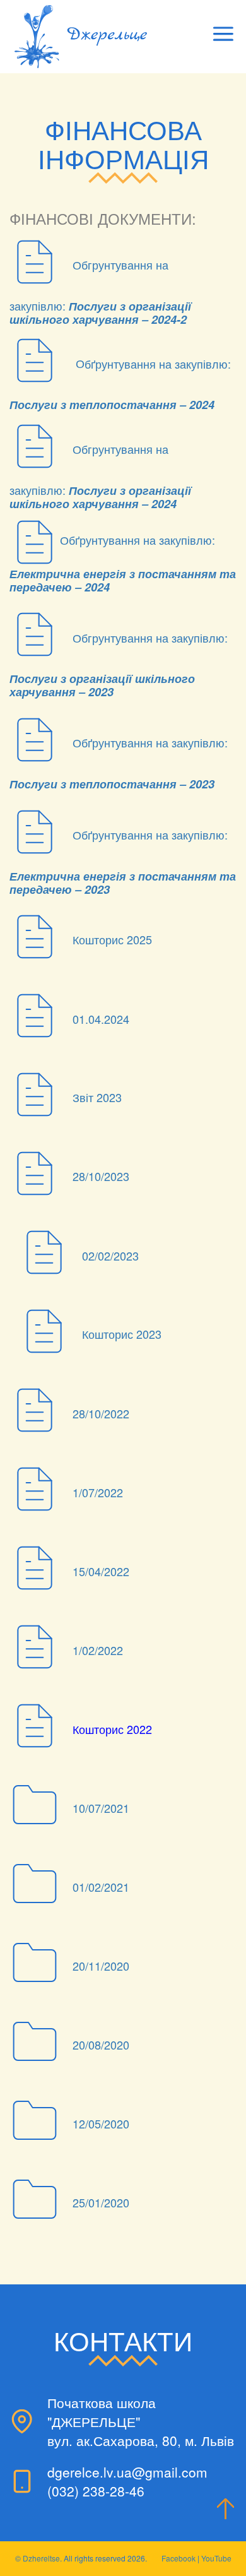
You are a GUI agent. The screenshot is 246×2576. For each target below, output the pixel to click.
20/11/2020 (101, 1966)
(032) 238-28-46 (96, 2491)
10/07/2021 (101, 1808)
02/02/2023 (110, 1255)
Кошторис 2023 (122, 1334)
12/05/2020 (101, 2123)
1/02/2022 (98, 1650)
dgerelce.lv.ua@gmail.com (127, 2472)
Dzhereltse (41, 2558)
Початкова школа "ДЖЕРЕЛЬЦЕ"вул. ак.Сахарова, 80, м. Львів (141, 2421)
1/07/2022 (98, 1492)
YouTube (216, 2558)
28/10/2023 (101, 1177)
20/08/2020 (101, 2045)
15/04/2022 (101, 1571)
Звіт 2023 (97, 1098)
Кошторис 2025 (112, 940)
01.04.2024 (101, 1019)
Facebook (179, 2558)
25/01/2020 (101, 2202)
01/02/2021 (101, 1887)
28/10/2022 (101, 1413)
